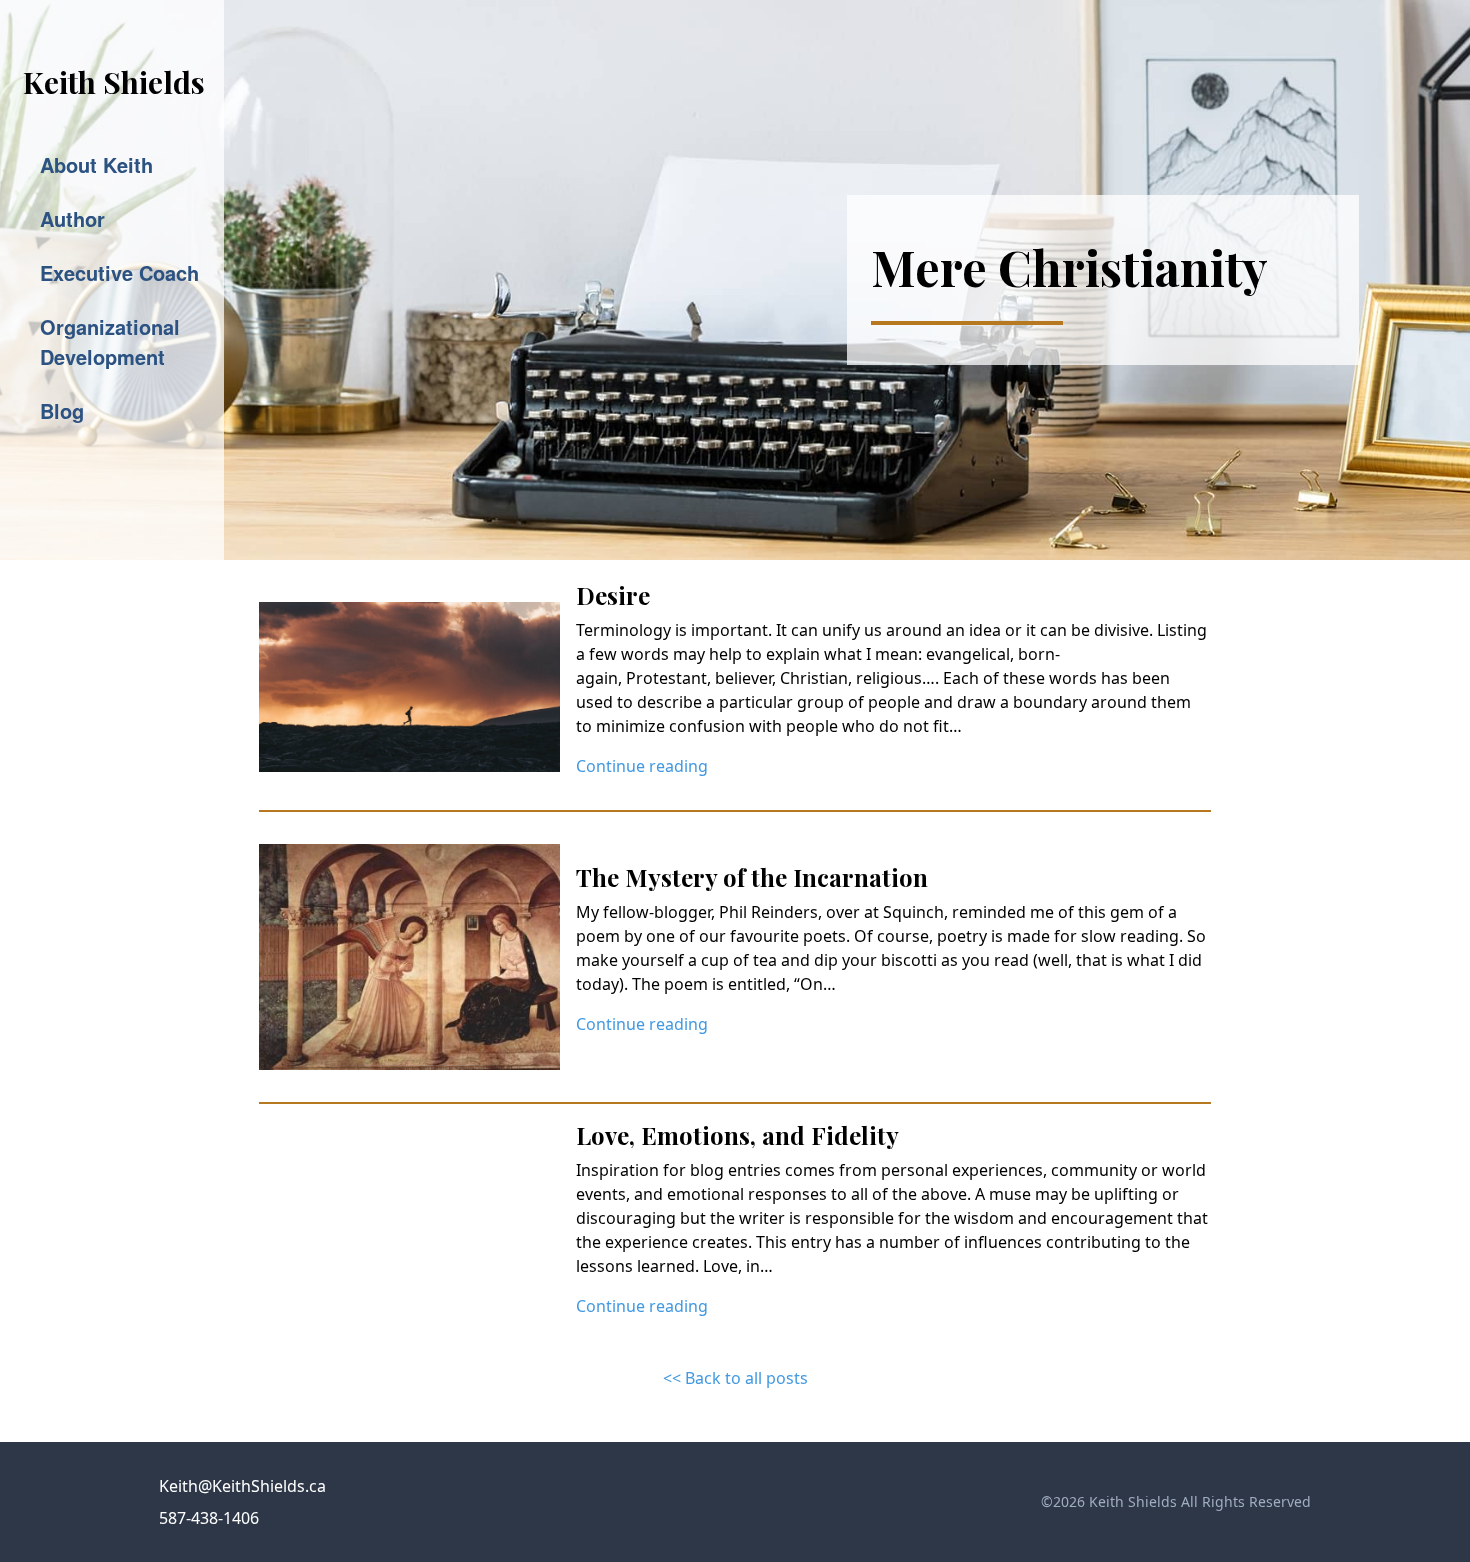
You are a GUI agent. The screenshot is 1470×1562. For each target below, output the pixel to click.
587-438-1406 (209, 1518)
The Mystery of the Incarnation (752, 877)
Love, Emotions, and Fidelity (737, 1135)
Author (72, 218)
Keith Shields (114, 82)
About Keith (96, 164)
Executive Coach (119, 272)
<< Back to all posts (735, 1378)
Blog (62, 410)
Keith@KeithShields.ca (242, 1486)
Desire (613, 595)
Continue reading (642, 766)
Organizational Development (110, 341)
